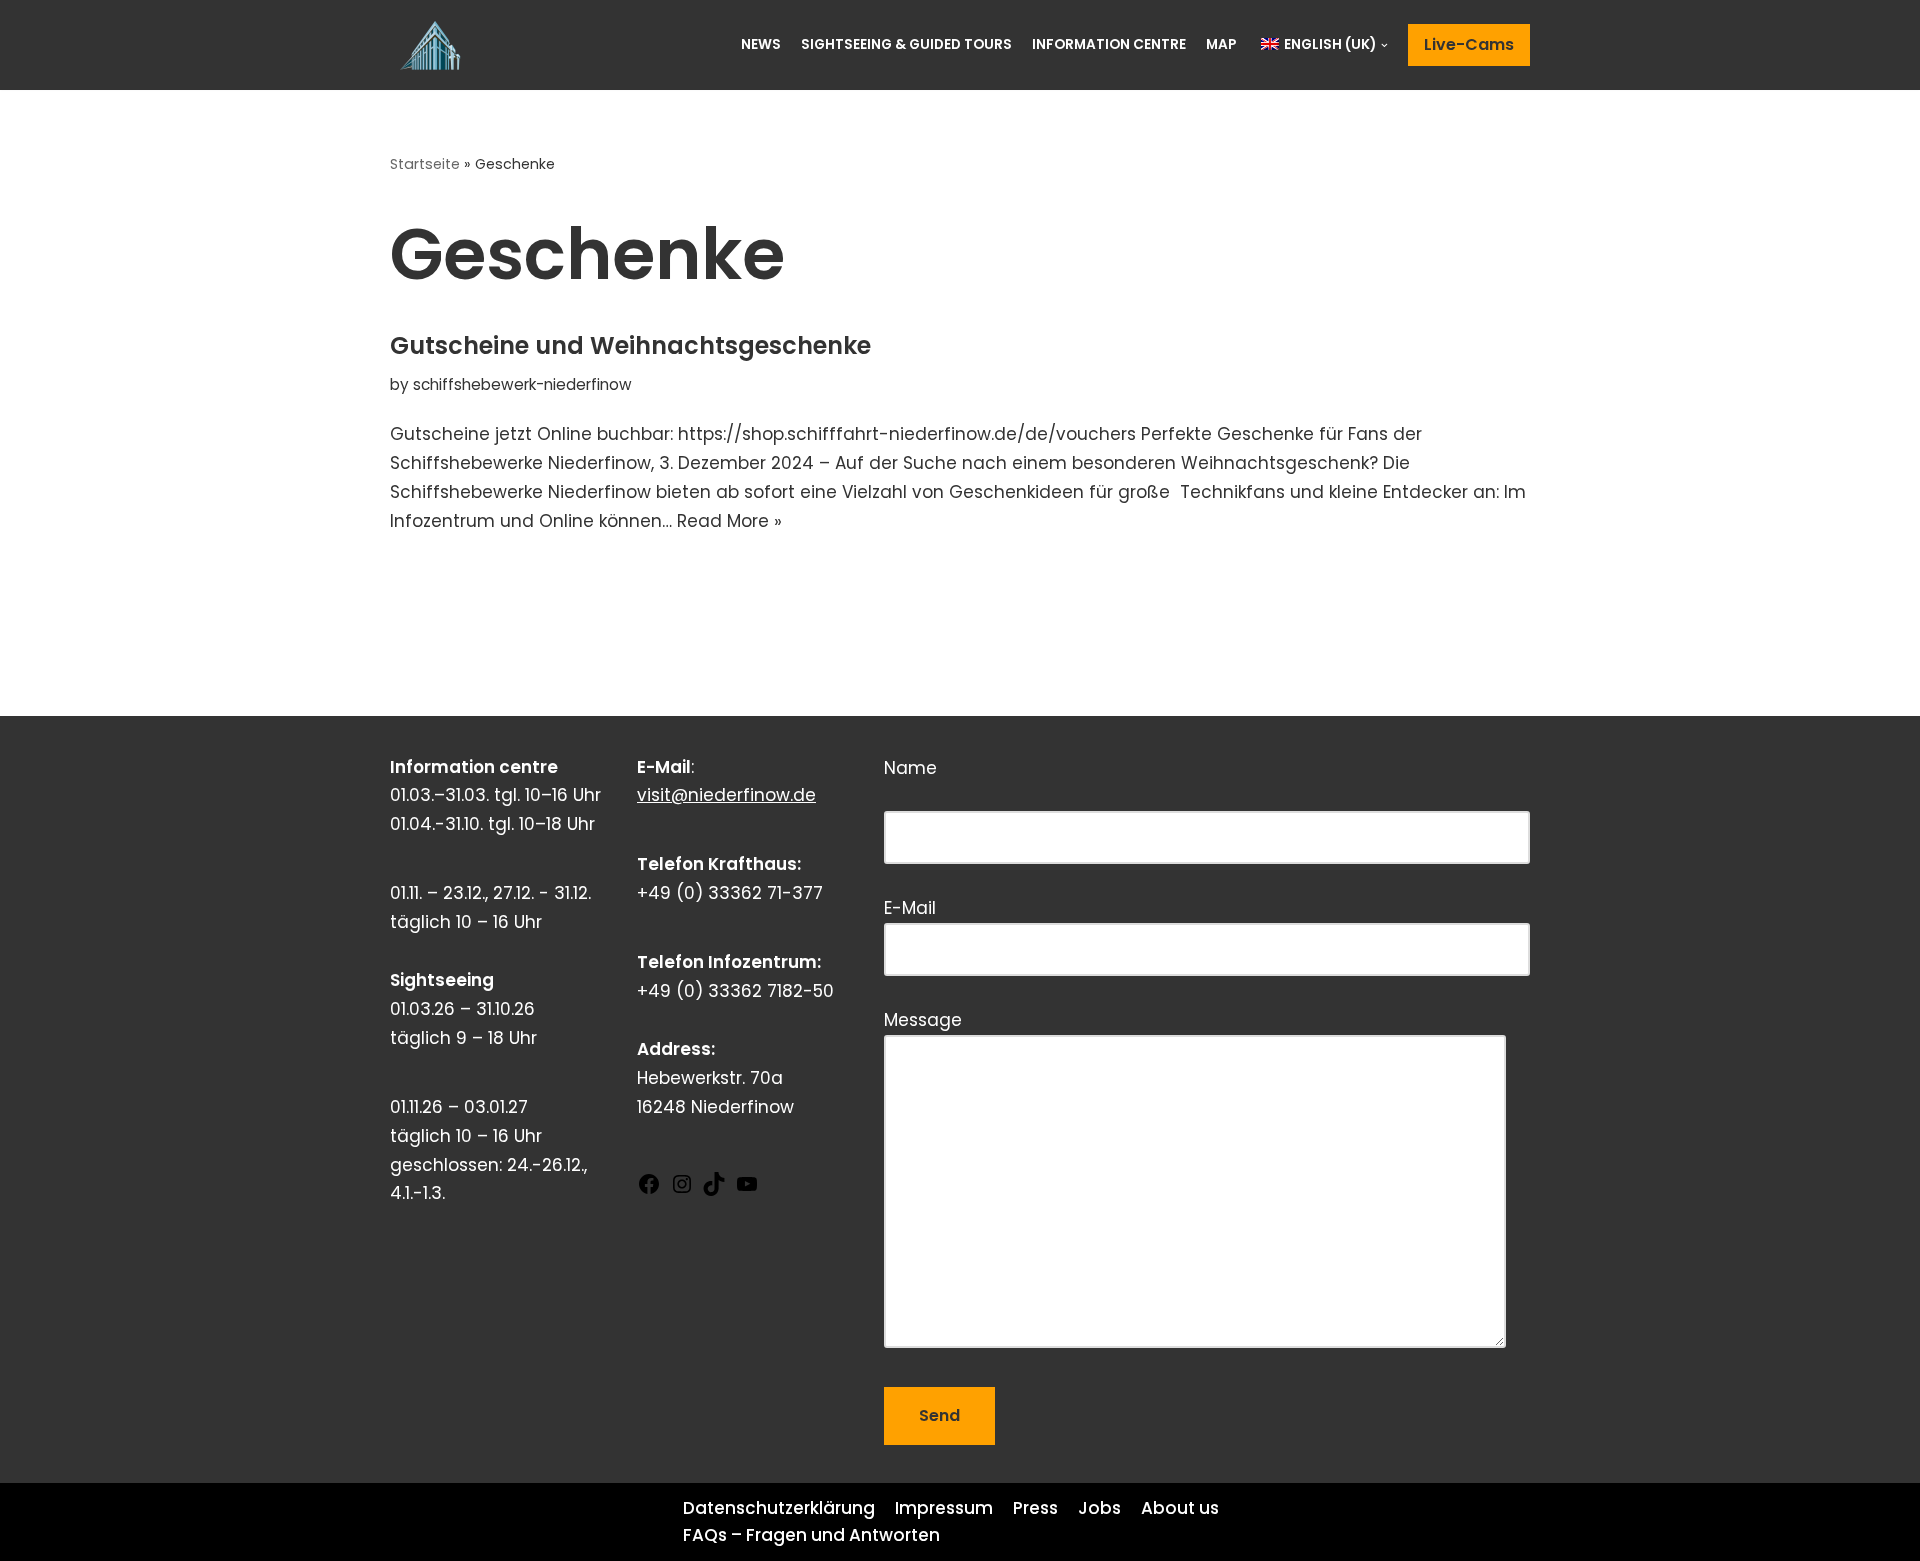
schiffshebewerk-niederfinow (522, 384)
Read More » (729, 521)
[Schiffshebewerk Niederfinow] (435, 45)
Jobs (1099, 1508)
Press (1035, 1508)
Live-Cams (1469, 44)
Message (923, 1020)
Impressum (944, 1508)
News (761, 44)
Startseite (425, 164)
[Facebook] (649, 1190)
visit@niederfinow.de (726, 795)
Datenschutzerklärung (779, 1508)
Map (1221, 44)
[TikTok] (714, 1190)
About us (1180, 1508)
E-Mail (910, 908)
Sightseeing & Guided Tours (906, 44)
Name (1005, 788)
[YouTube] (747, 1190)
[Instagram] (682, 1190)
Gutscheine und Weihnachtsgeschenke (630, 345)
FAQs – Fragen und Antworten (811, 1535)
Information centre (1109, 44)
